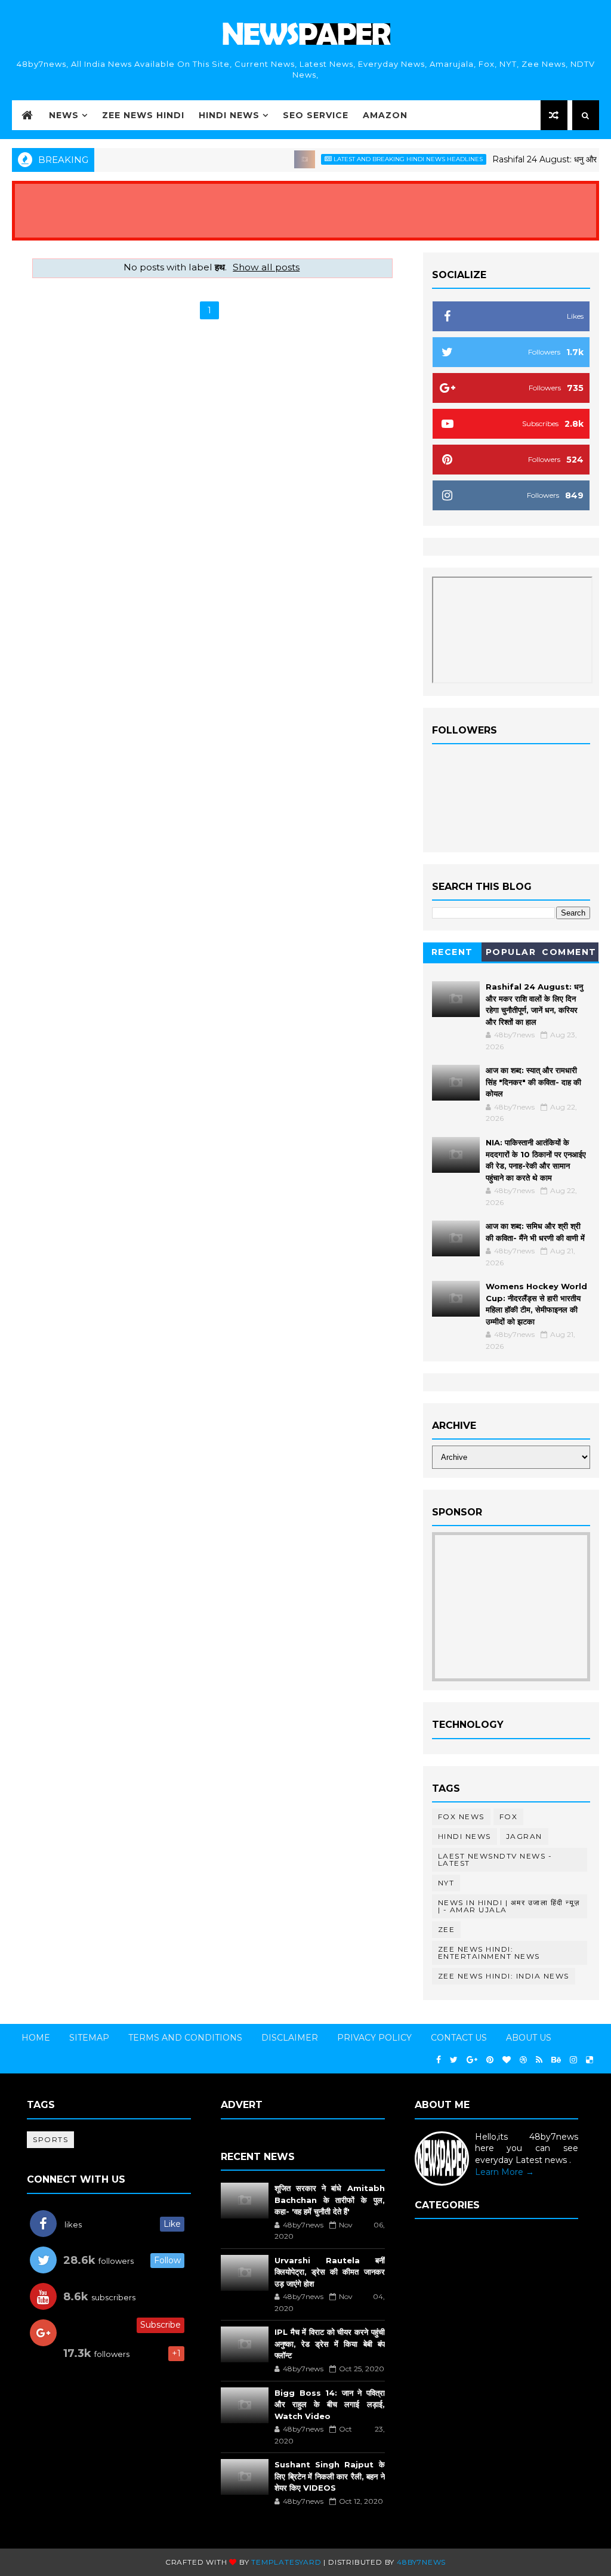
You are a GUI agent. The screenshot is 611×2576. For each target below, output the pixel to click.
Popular (511, 952)
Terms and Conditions (185, 2038)
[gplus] (472, 2060)
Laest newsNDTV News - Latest (495, 1859)
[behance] (556, 2060)
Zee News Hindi (143, 115)
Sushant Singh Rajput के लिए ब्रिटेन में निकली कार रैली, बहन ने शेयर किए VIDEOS (330, 2476)
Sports (50, 2139)
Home (36, 2038)
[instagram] (573, 2060)
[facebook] (439, 2060)
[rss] (539, 2060)
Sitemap (89, 2038)
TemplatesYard (286, 2562)
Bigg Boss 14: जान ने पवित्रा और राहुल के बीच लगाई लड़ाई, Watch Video (330, 2404)
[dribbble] (523, 2060)
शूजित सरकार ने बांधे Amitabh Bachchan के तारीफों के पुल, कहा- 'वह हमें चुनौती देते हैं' (330, 2200)
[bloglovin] (507, 2060)
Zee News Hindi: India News (504, 1976)
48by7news (421, 2562)
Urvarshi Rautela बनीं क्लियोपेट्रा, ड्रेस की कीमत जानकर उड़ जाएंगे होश (330, 2272)
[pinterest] (490, 2060)
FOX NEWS (461, 1817)
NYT (446, 1883)
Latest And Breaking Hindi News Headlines (383, 159)
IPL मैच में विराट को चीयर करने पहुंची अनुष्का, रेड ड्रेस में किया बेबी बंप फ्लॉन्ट (330, 2344)
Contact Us (459, 2038)
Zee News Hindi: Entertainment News (489, 1953)
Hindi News (229, 115)
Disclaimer (290, 2038)
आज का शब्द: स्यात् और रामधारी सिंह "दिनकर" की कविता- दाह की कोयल (533, 1082)
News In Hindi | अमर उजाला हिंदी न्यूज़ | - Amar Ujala (509, 1906)
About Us (529, 2038)
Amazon (385, 115)
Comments (569, 954)
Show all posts (266, 267)
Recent (452, 952)
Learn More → (504, 2172)
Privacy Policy (374, 2038)
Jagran (524, 1836)
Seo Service (316, 115)
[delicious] (590, 2060)
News (64, 115)
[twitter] (454, 2060)
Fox (509, 1817)
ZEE (447, 1929)
